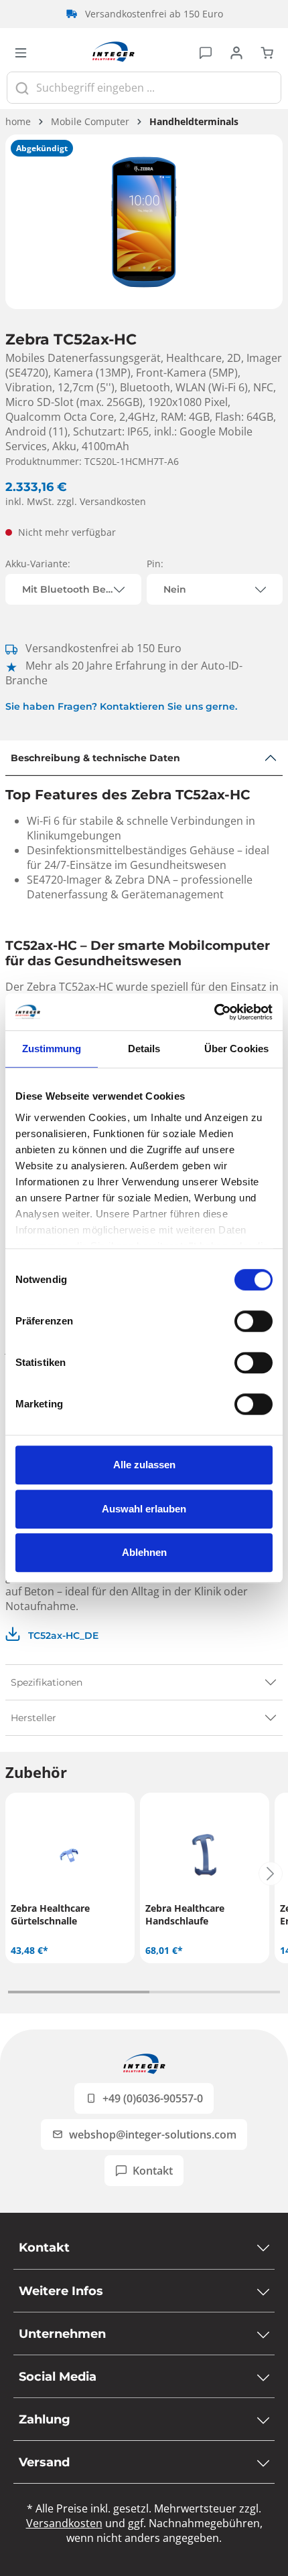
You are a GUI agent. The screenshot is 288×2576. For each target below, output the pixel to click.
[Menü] (21, 52)
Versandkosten (64, 2523)
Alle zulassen (144, 1465)
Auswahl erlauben (144, 1509)
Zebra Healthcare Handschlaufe (185, 1914)
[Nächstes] (271, 1874)
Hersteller (33, 1718)
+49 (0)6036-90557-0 (153, 2098)
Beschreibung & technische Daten (95, 758)
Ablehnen (144, 1552)
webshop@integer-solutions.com (153, 2135)
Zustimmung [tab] (52, 1049)
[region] (144, 222)
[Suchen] (22, 88)
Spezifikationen (47, 1682)
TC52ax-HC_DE (62, 1636)
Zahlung (45, 2419)
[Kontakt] (206, 52)
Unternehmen (62, 2334)
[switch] (254, 1321)
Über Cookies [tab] (236, 1049)
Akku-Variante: (38, 564)
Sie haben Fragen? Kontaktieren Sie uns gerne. (121, 706)
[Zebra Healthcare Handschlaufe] (205, 1855)
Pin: (155, 564)
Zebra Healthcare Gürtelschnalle (50, 1914)
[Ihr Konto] (236, 52)
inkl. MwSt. (76, 501)
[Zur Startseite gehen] (114, 52)
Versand (44, 2462)
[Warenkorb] (267, 52)
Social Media (58, 2377)
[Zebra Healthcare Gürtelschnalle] (70, 1855)
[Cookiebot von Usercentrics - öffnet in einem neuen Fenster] (214, 1012)
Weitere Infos (61, 2291)
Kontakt (153, 2171)
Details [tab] (144, 1049)
